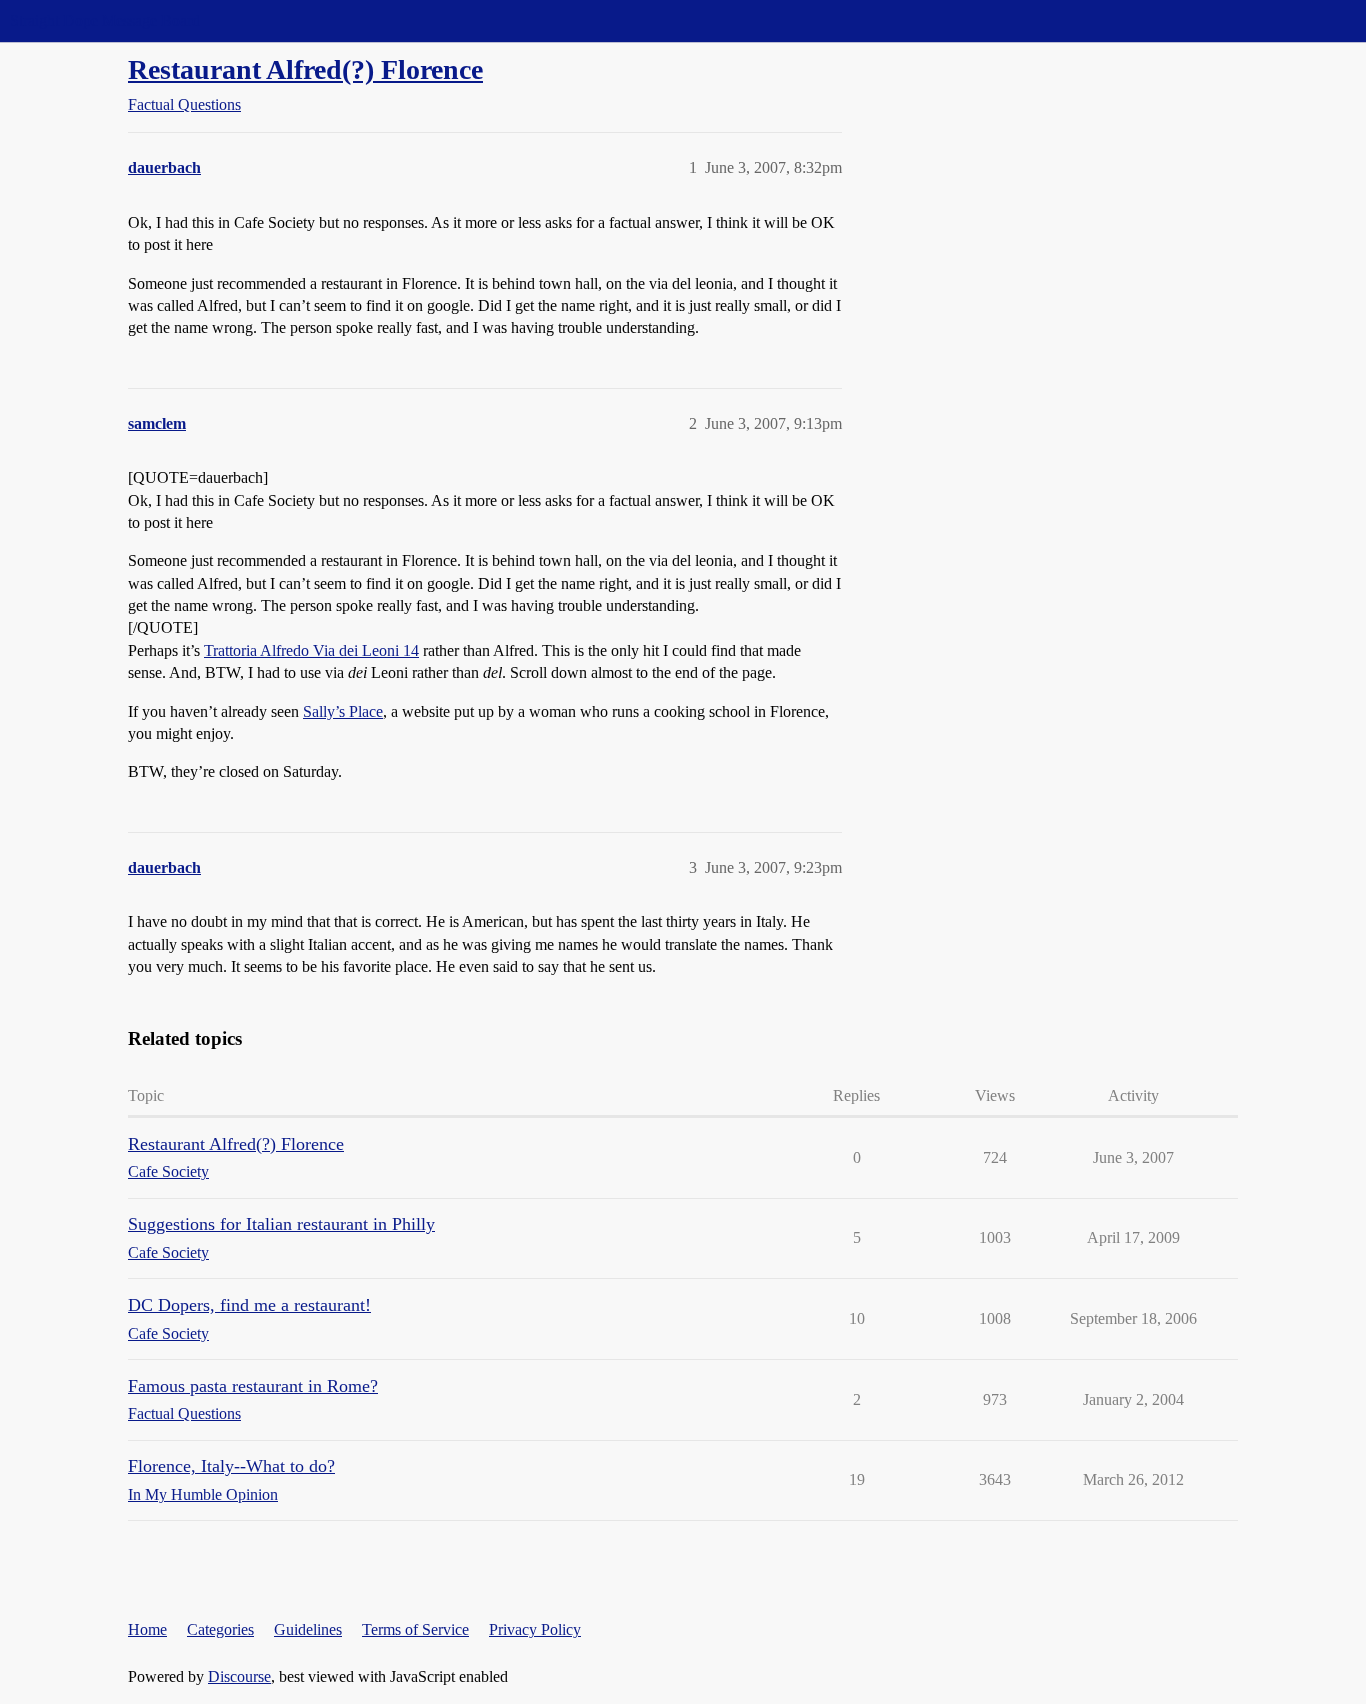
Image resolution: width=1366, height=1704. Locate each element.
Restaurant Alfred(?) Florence (305, 69)
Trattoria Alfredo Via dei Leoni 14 (311, 650)
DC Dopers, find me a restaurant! (249, 1305)
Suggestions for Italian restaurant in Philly (281, 1224)
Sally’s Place (343, 711)
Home (147, 1629)
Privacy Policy (535, 1629)
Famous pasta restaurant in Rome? (253, 1386)
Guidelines (308, 1629)
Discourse (239, 1676)
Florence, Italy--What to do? (231, 1466)
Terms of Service (415, 1629)
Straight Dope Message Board (105, 20)
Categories (220, 1629)
